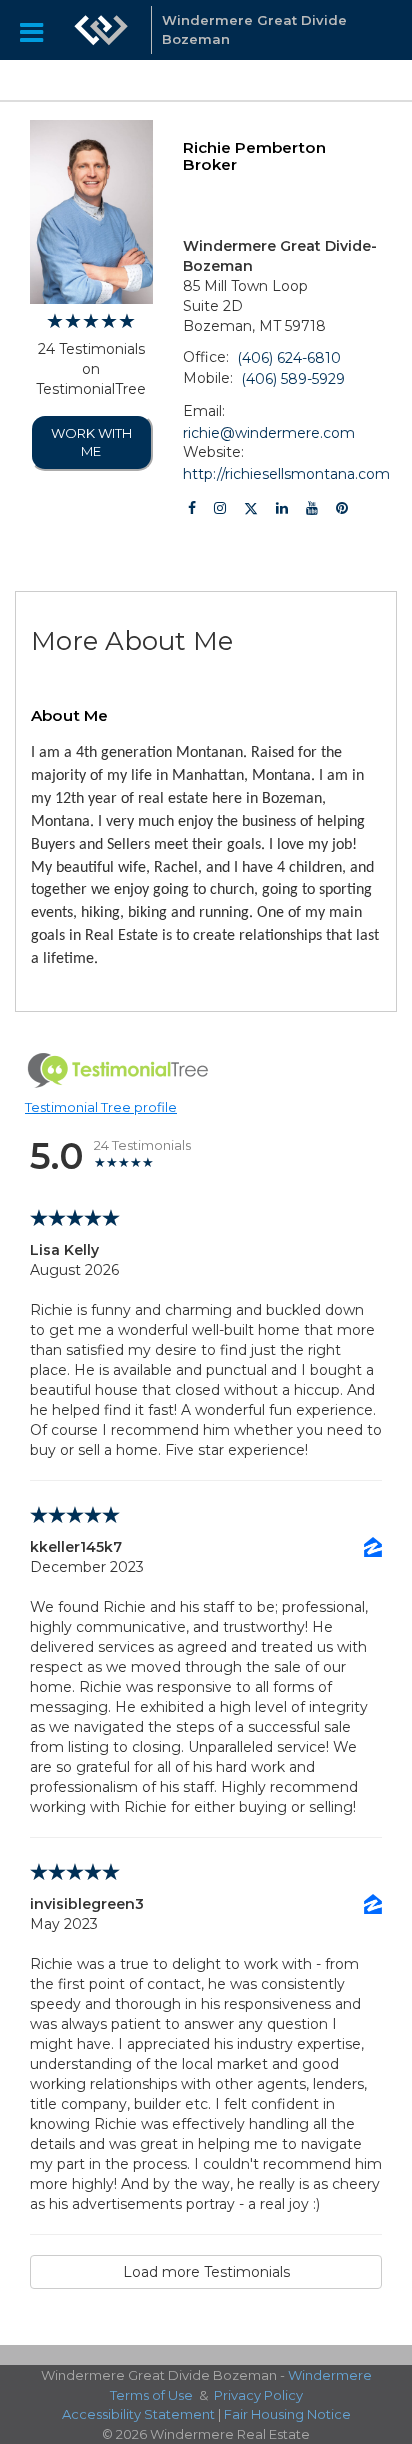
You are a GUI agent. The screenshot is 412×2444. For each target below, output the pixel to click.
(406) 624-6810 (289, 358)
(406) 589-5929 (293, 379)
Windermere (330, 2375)
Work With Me (91, 442)
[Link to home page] (101, 30)
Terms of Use (151, 2395)
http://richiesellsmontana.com (286, 474)
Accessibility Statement (138, 2414)
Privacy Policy (258, 2395)
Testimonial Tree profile (101, 1107)
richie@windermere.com (269, 433)
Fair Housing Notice (287, 2414)
